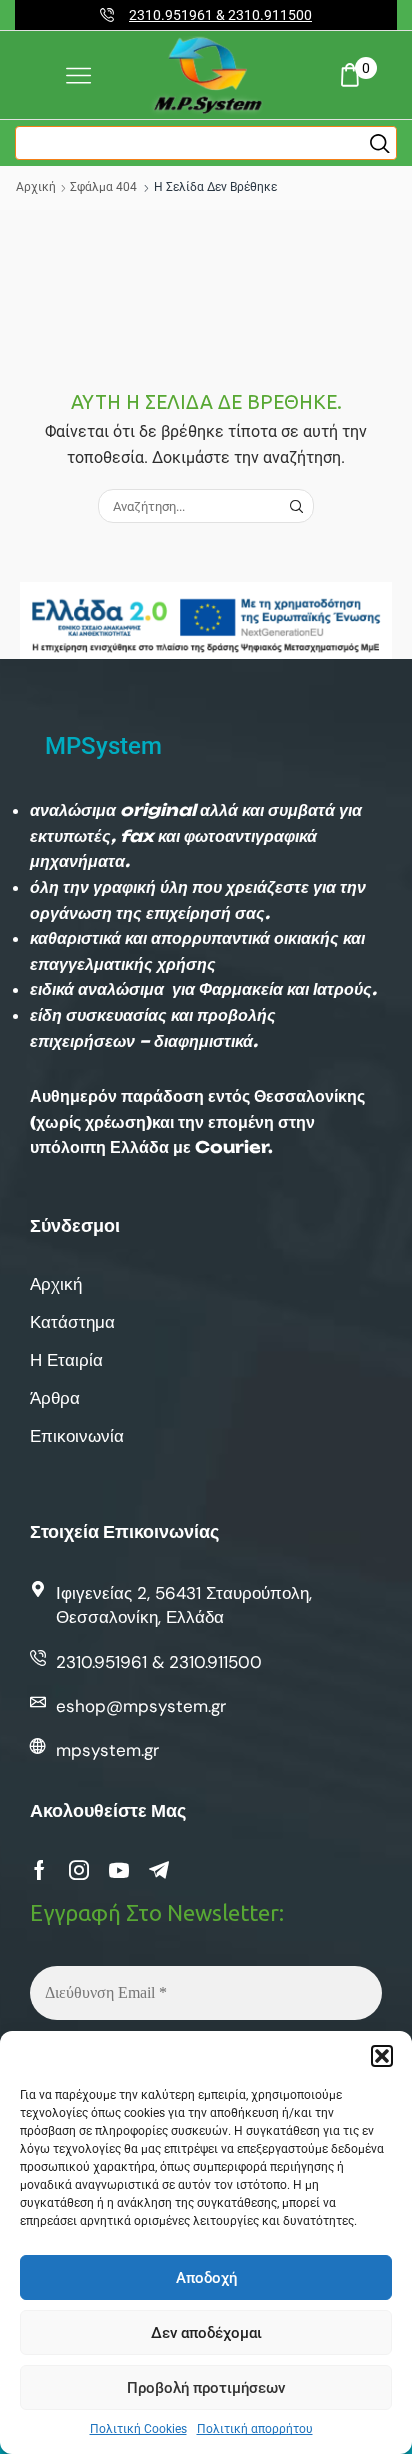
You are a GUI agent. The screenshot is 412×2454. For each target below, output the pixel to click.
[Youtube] (119, 1870)
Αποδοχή (206, 2278)
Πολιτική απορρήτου (255, 2429)
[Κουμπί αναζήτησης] (380, 143)
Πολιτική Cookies (138, 2429)
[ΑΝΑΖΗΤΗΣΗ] (296, 506)
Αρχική (36, 187)
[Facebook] (39, 1870)
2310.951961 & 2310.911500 (220, 15)
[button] (382, 2056)
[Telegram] (159, 1870)
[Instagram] (79, 1870)
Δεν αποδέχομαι (206, 2333)
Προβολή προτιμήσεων (206, 2388)
